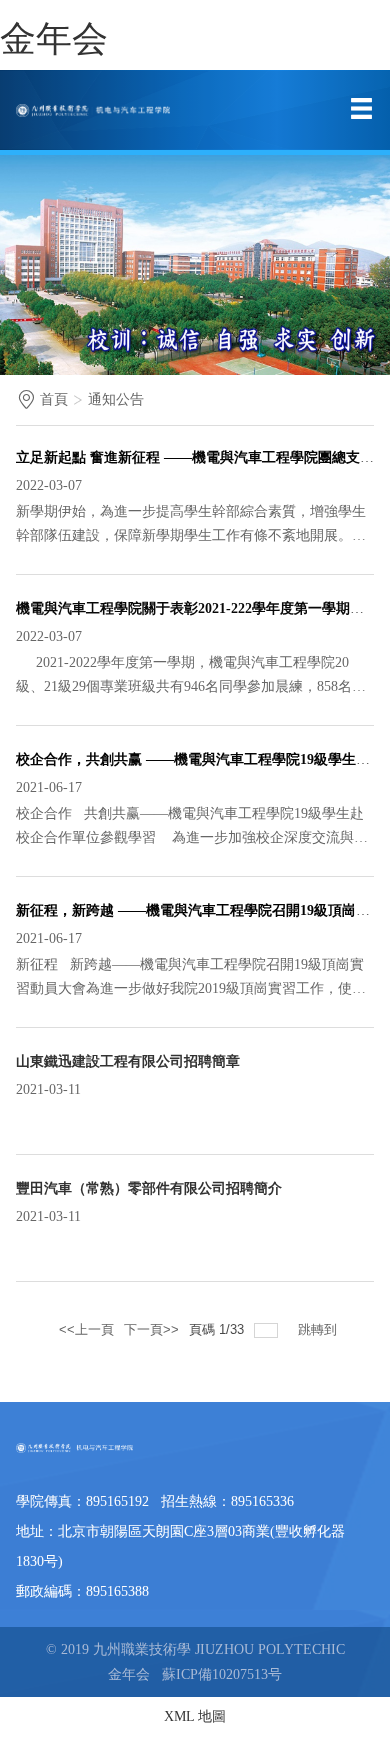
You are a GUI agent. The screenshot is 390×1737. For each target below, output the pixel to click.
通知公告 (116, 399)
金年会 (54, 39)
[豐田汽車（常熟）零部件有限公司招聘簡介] (18, 1242)
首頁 (54, 399)
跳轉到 (319, 1329)
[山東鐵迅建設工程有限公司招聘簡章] (18, 1115)
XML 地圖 (195, 1716)
